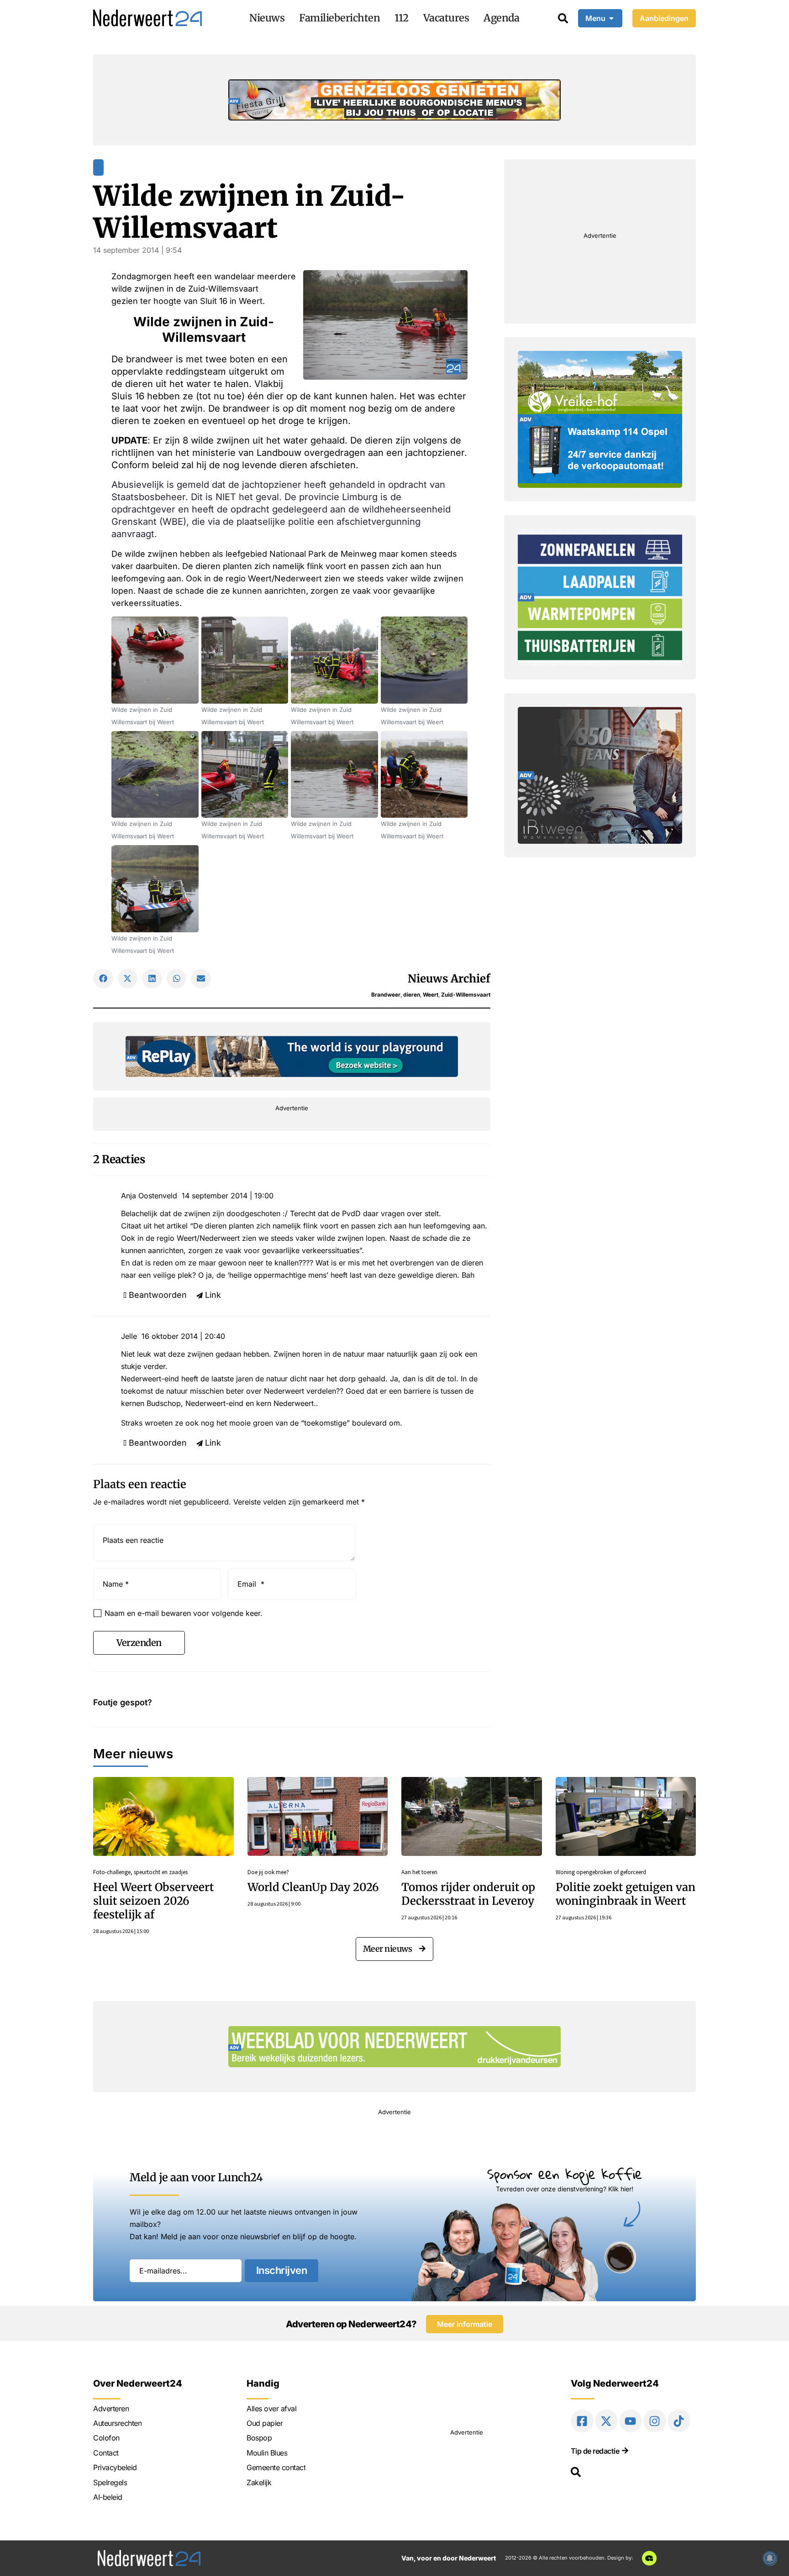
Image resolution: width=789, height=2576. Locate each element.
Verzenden (139, 1643)
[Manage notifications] (770, 2558)
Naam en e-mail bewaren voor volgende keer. (184, 1613)
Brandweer (386, 995)
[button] (103, 979)
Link (213, 1295)
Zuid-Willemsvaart (466, 995)
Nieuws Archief (449, 979)
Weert (431, 995)
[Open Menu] (611, 18)
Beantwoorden (158, 1295)
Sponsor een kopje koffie (565, 2174)
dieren (412, 995)
